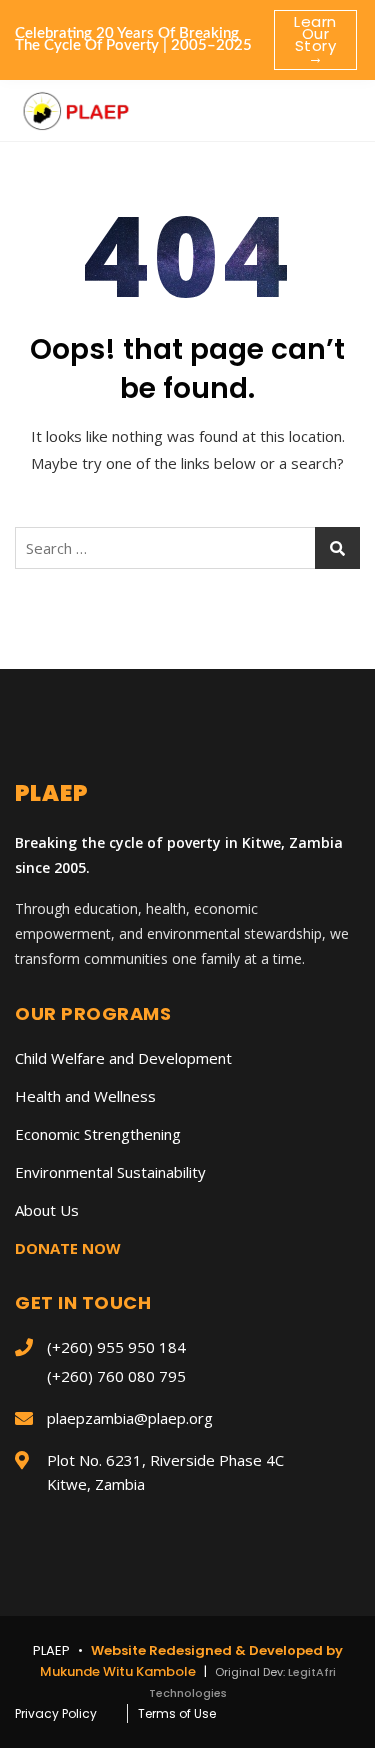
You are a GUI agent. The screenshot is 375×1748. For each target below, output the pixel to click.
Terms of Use (177, 1713)
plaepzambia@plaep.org (130, 1418)
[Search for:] (187, 548)
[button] (339, 103)
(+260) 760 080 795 (116, 1376)
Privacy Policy (56, 1713)
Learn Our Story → (315, 39)
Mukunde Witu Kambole (119, 1671)
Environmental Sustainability (110, 1172)
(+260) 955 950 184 (116, 1347)
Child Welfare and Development (123, 1058)
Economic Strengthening (98, 1134)
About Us (47, 1210)
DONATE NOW (68, 1248)
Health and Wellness (85, 1096)
